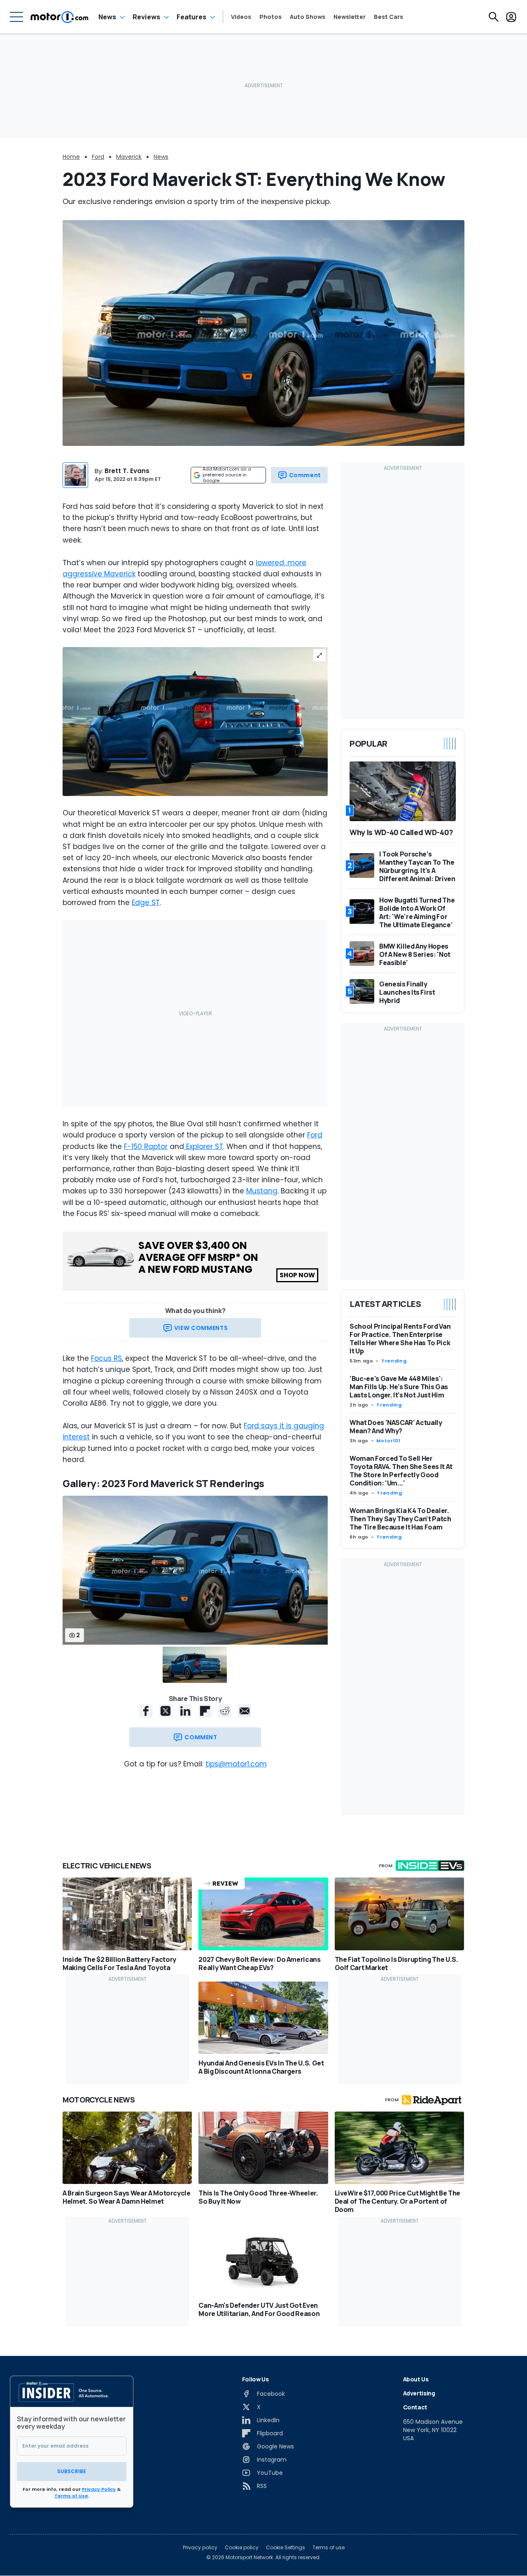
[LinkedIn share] (185, 1711)
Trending (394, 1361)
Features (191, 17)
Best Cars (388, 17)
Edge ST (146, 903)
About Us (416, 2379)
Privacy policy (200, 2548)
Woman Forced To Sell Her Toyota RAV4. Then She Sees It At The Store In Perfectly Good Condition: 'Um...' (401, 1471)
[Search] (494, 17)
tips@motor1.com (236, 1764)
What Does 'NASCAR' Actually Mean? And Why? (396, 1427)
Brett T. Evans (127, 471)
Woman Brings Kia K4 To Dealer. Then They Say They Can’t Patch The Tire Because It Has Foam (400, 1519)
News (107, 17)
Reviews (146, 17)
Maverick (129, 157)
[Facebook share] (146, 1711)
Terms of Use (71, 2496)
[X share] (166, 1711)
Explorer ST (204, 1146)
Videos (241, 17)
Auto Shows (308, 17)
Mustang (262, 1191)
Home (71, 157)
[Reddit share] (225, 1711)
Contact (415, 2407)
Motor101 (388, 1441)
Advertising (419, 2393)
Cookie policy (242, 2548)
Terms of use (329, 2548)
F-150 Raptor (146, 1146)
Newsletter (350, 17)
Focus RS (106, 1358)
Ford (98, 157)
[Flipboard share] (205, 1711)
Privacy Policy (99, 2489)
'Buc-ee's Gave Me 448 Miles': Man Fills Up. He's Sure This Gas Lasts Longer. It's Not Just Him (399, 1387)
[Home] (59, 17)
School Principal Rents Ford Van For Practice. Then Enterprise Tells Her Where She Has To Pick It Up (400, 1339)
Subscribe (72, 2471)
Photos (270, 17)
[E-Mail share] (245, 1711)
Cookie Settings (286, 2548)
